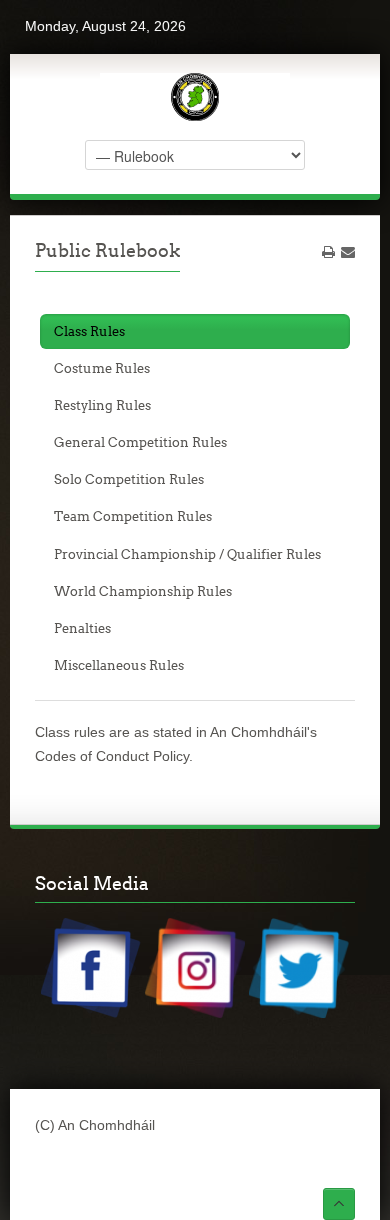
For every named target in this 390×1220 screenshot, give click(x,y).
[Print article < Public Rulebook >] (328, 252)
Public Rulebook (107, 250)
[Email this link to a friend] (348, 252)
